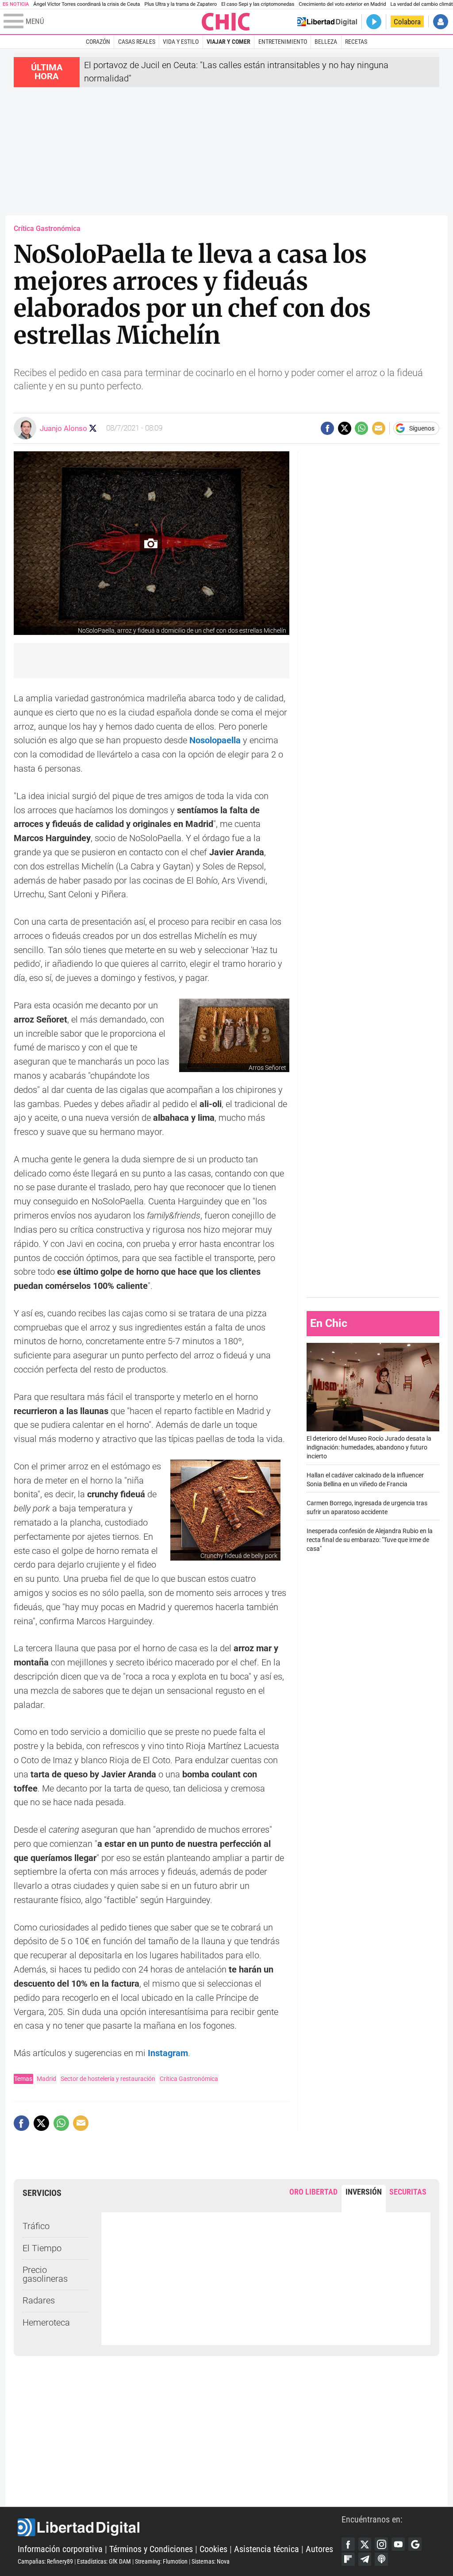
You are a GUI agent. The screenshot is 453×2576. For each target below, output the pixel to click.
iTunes (381, 2559)
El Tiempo (42, 2248)
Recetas (356, 42)
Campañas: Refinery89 (45, 2561)
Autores (319, 2549)
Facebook (348, 2544)
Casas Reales (137, 42)
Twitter (365, 2544)
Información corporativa (60, 2549)
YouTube (398, 2544)
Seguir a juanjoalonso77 (93, 428)
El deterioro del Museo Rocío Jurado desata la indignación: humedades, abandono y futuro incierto (369, 1448)
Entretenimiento (283, 42)
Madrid (46, 2079)
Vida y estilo (181, 42)
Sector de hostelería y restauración (108, 2079)
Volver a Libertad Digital (327, 22)
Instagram (168, 2053)
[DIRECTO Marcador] (374, 22)
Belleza (326, 42)
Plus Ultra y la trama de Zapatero (181, 4)
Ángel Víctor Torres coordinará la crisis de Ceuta (86, 4)
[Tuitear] (345, 428)
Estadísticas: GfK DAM (104, 2561)
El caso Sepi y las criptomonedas (258, 4)
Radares (39, 2301)
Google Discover (415, 2544)
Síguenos (422, 428)
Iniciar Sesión (441, 22)
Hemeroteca (46, 2323)
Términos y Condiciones (151, 2549)
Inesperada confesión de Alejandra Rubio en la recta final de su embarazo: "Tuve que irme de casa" (370, 1540)
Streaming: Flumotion (161, 2561)
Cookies (213, 2549)
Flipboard (348, 2559)
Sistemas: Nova (211, 2561)
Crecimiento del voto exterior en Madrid (342, 4)
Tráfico (36, 2226)
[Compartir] (327, 428)
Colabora (407, 22)
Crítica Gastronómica (189, 2079)
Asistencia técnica (267, 2549)
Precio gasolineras (45, 2274)
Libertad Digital (180, 2527)
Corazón (98, 42)
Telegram (365, 2559)
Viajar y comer (228, 42)
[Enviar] (361, 428)
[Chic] (226, 22)
